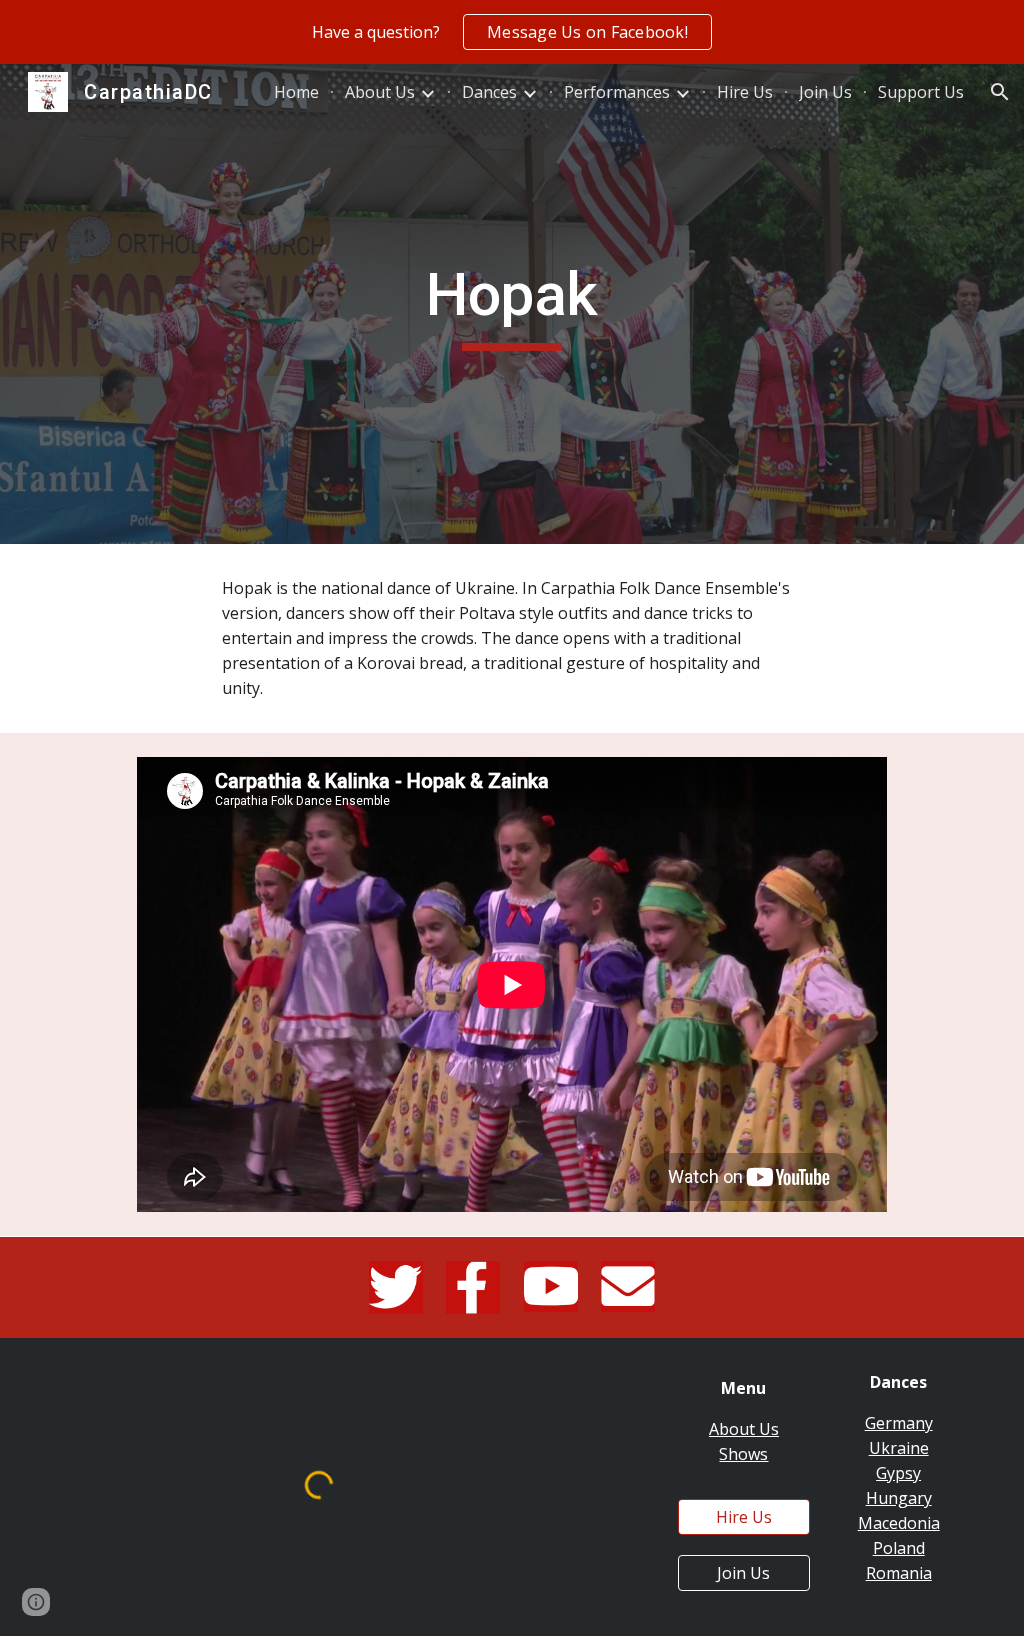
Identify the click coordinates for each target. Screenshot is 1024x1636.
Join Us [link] (825, 92)
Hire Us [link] (745, 92)
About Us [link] (380, 92)
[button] (1000, 92)
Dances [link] (489, 92)
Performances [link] (617, 92)
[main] (511, 304)
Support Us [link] (921, 92)
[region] (512, 32)
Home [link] (296, 92)
